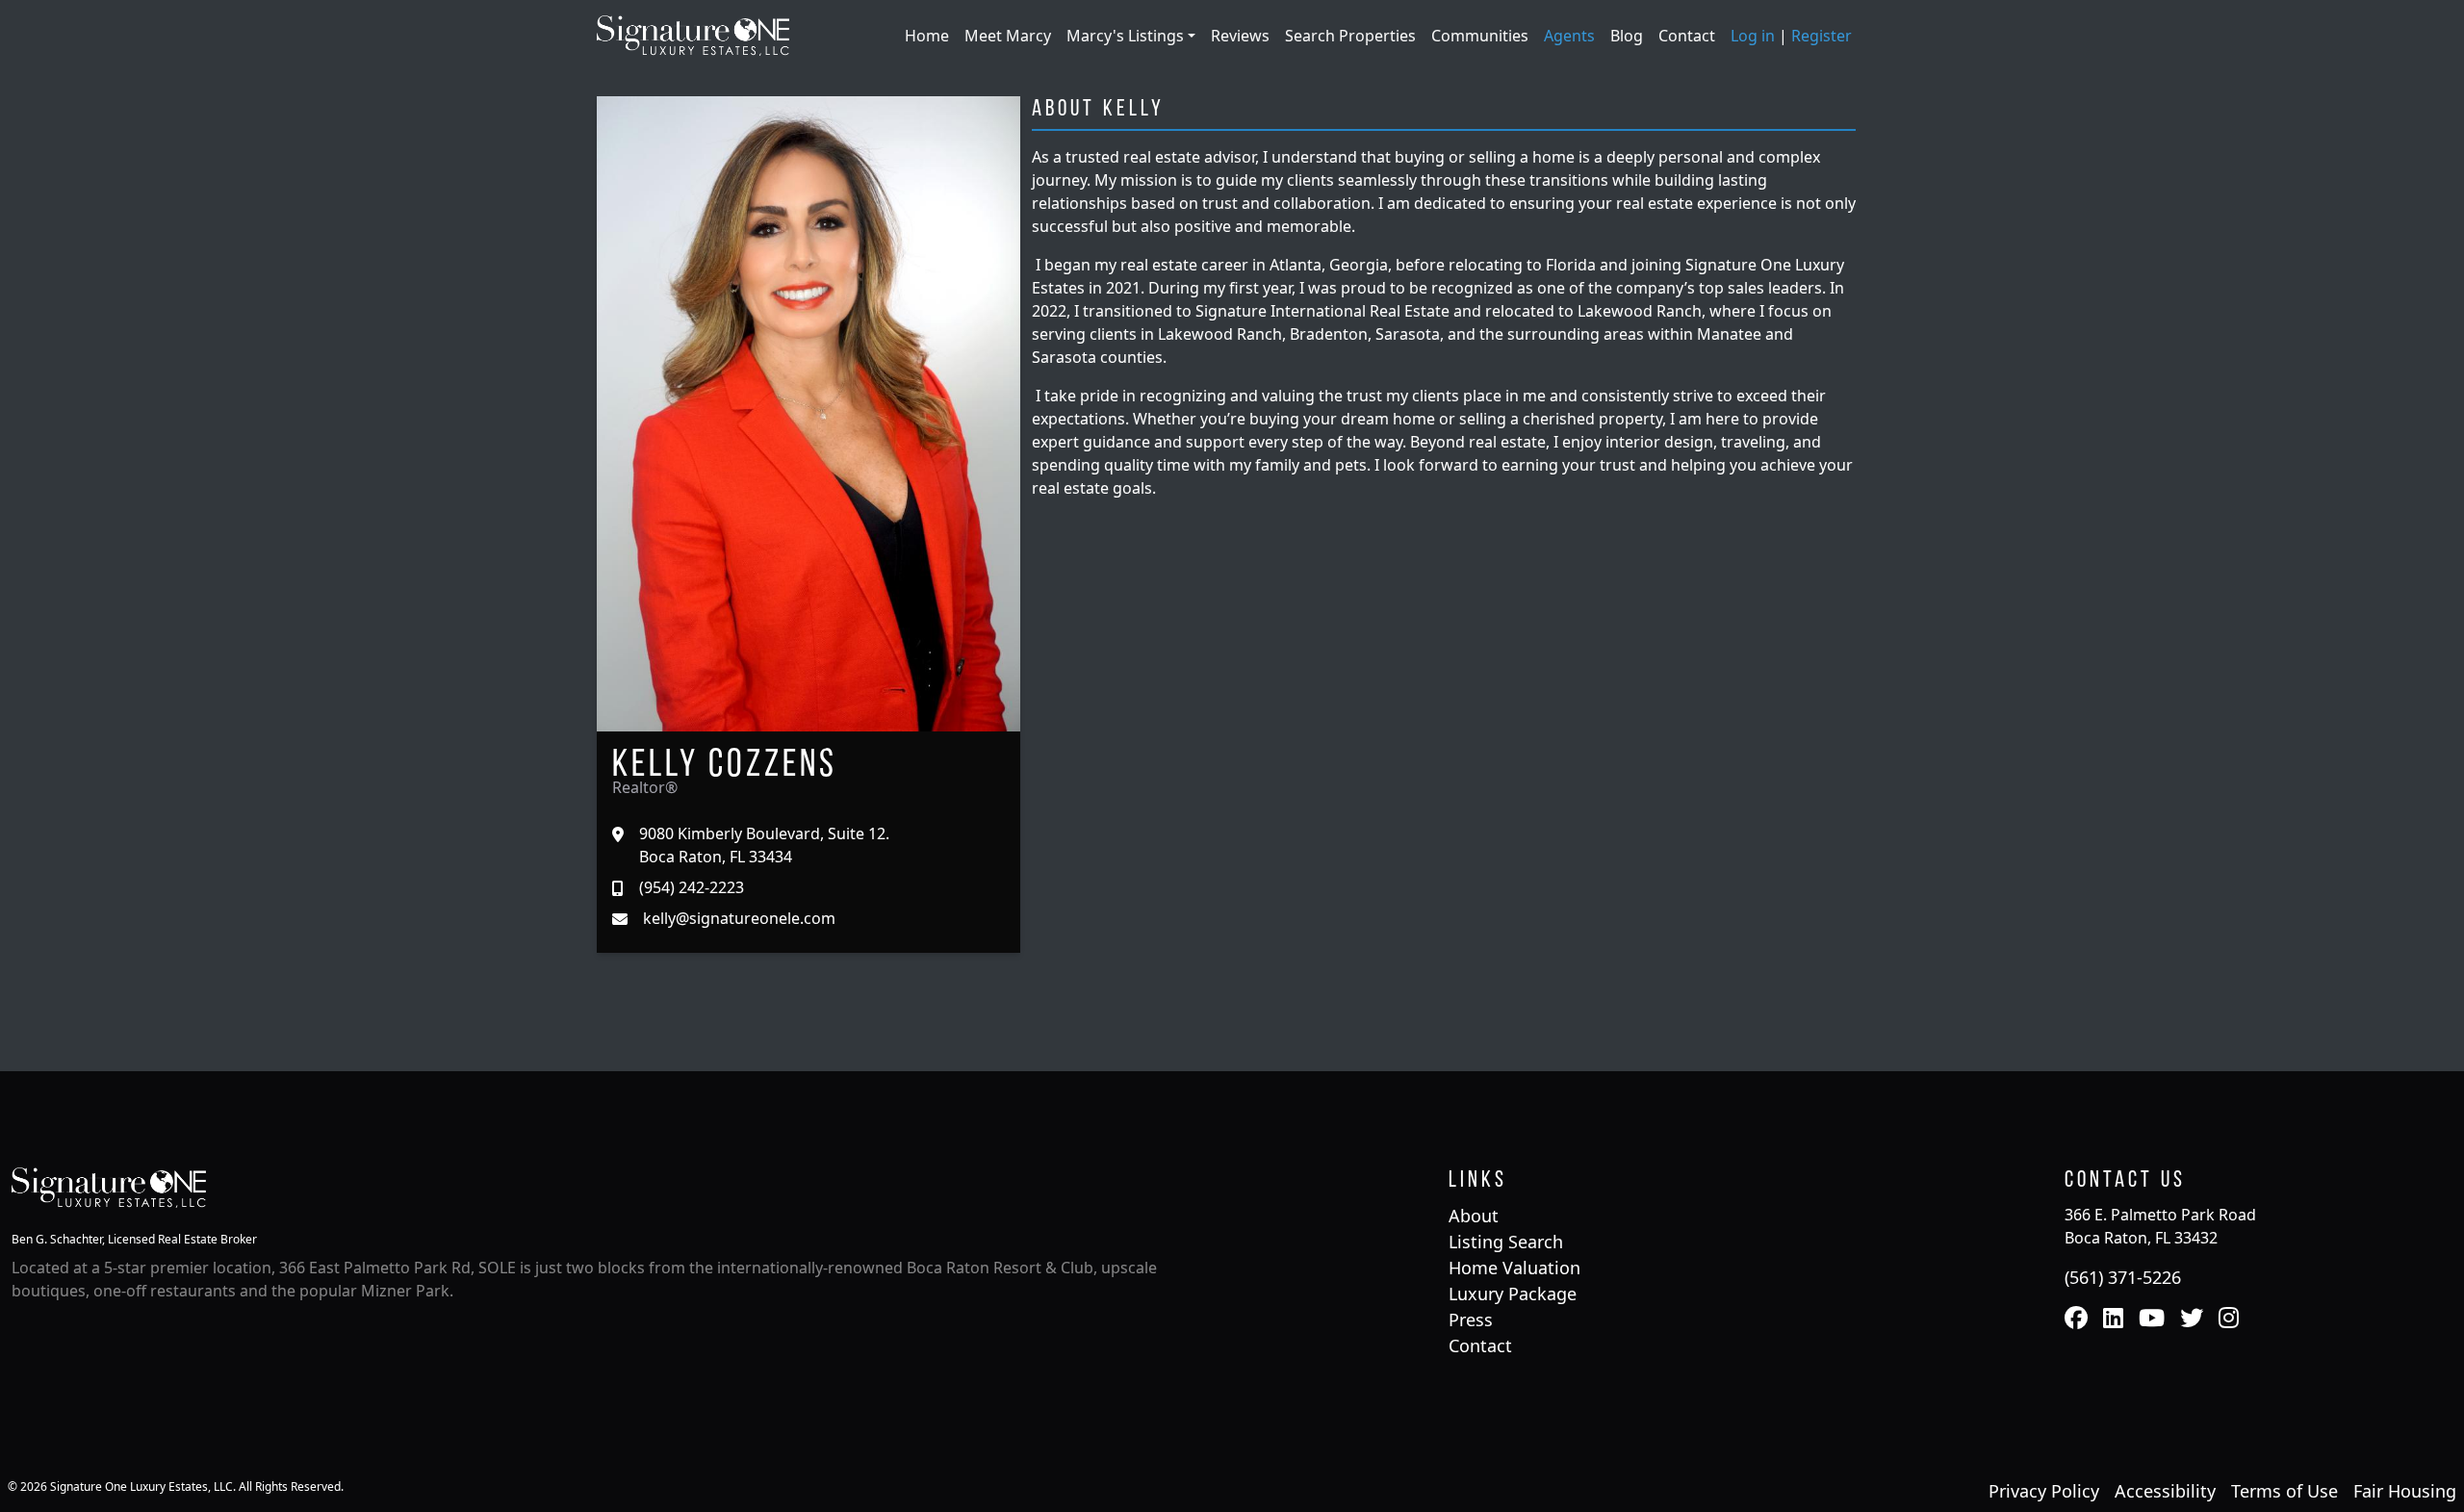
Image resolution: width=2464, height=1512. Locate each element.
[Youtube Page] (2152, 1320)
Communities (1480, 36)
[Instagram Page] (2229, 1320)
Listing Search (1506, 1242)
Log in (1753, 36)
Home (927, 36)
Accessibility (2165, 1491)
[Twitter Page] (2192, 1320)
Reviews (1240, 36)
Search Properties (1350, 36)
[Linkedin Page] (2113, 1320)
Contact (1687, 36)
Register (1822, 36)
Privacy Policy (2044, 1491)
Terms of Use (2284, 1491)
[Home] (693, 34)
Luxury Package (1513, 1294)
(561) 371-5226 (2123, 1277)
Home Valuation (1514, 1268)
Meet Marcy (1008, 36)
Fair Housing (2405, 1491)
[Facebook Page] (2076, 1320)
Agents (1569, 36)
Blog (1627, 36)
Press (1471, 1320)
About (1474, 1216)
